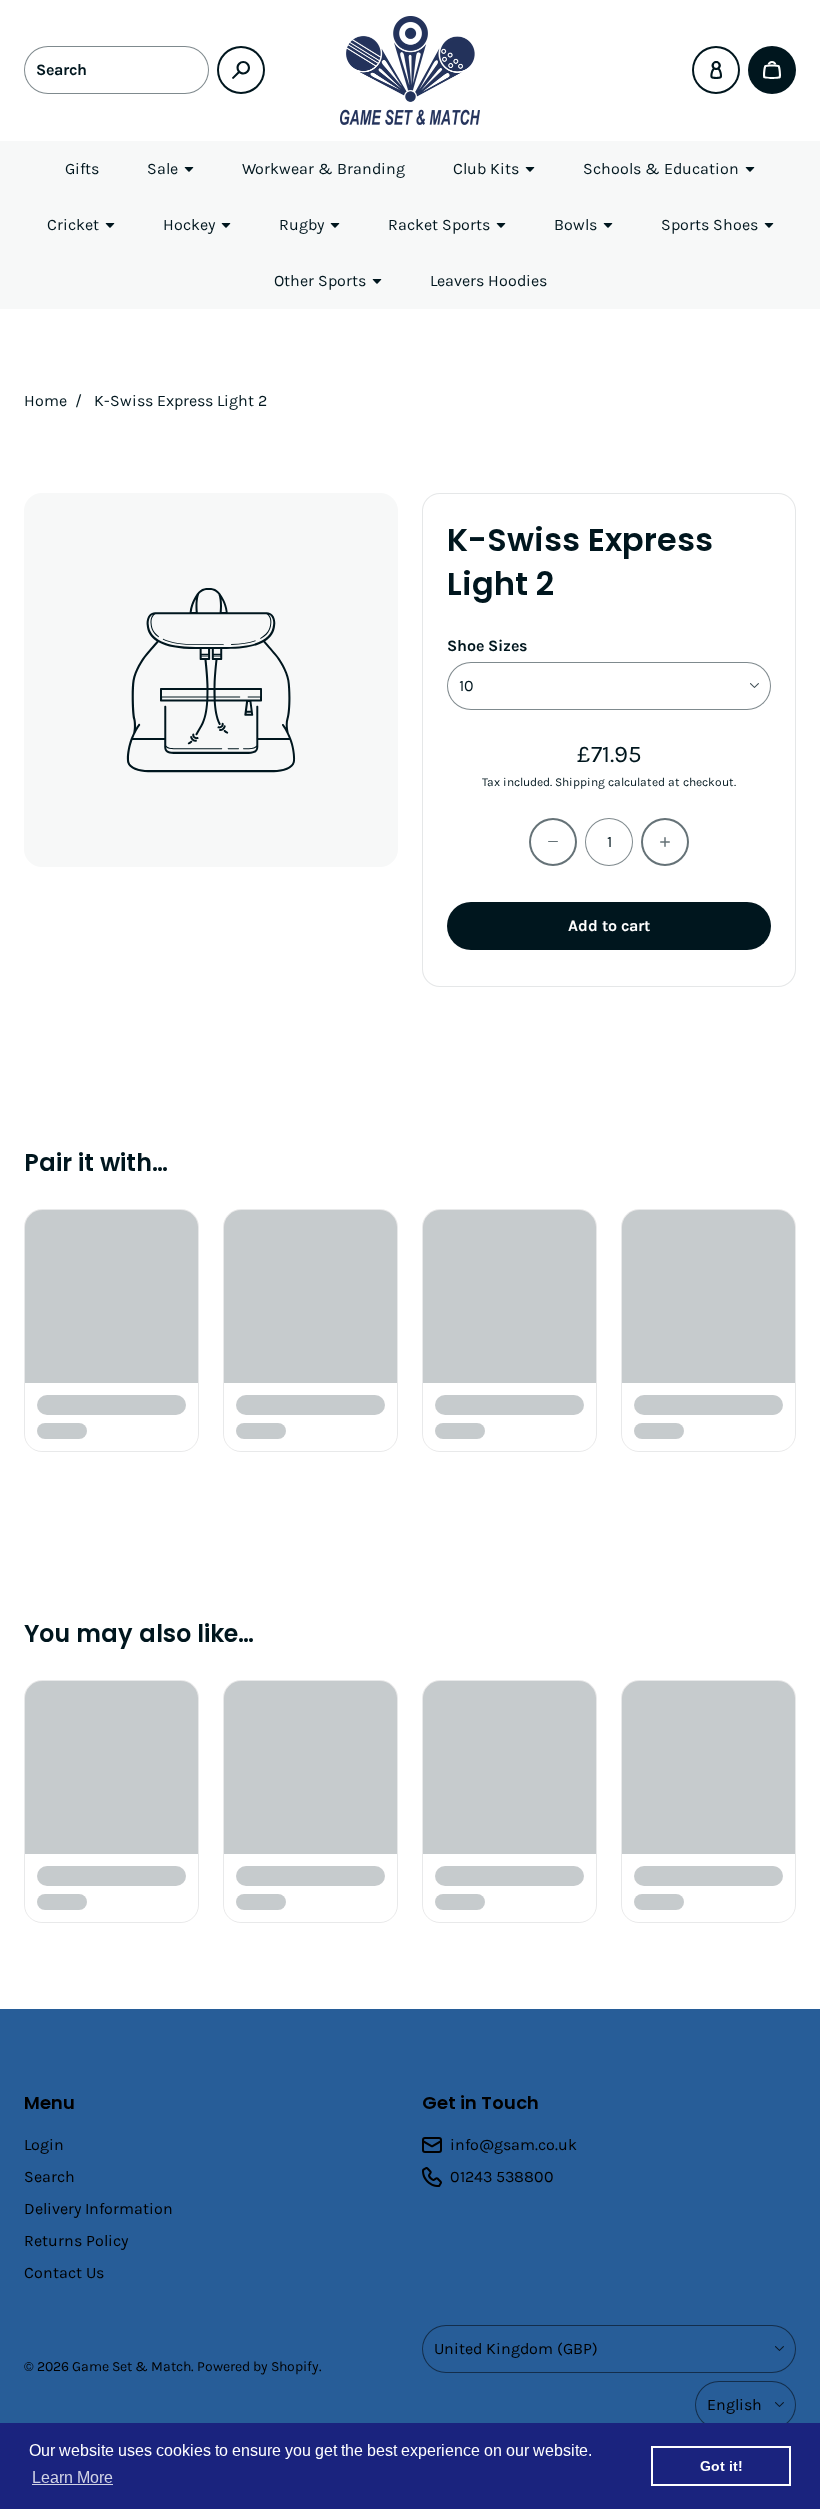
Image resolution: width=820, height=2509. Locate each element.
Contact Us (64, 2272)
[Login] (716, 70)
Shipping (580, 782)
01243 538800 (502, 2176)
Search (49, 2176)
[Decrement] (553, 842)
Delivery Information (98, 2208)
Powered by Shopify (258, 2366)
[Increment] (665, 842)
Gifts (82, 168)
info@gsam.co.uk (513, 2144)
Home (45, 400)
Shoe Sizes (487, 645)
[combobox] (116, 70)
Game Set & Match (131, 2366)
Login (44, 2144)
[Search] (241, 70)
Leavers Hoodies (488, 280)
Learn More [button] (72, 2477)
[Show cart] (772, 70)
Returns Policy (76, 2240)
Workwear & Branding (323, 168)
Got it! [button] (721, 2466)
